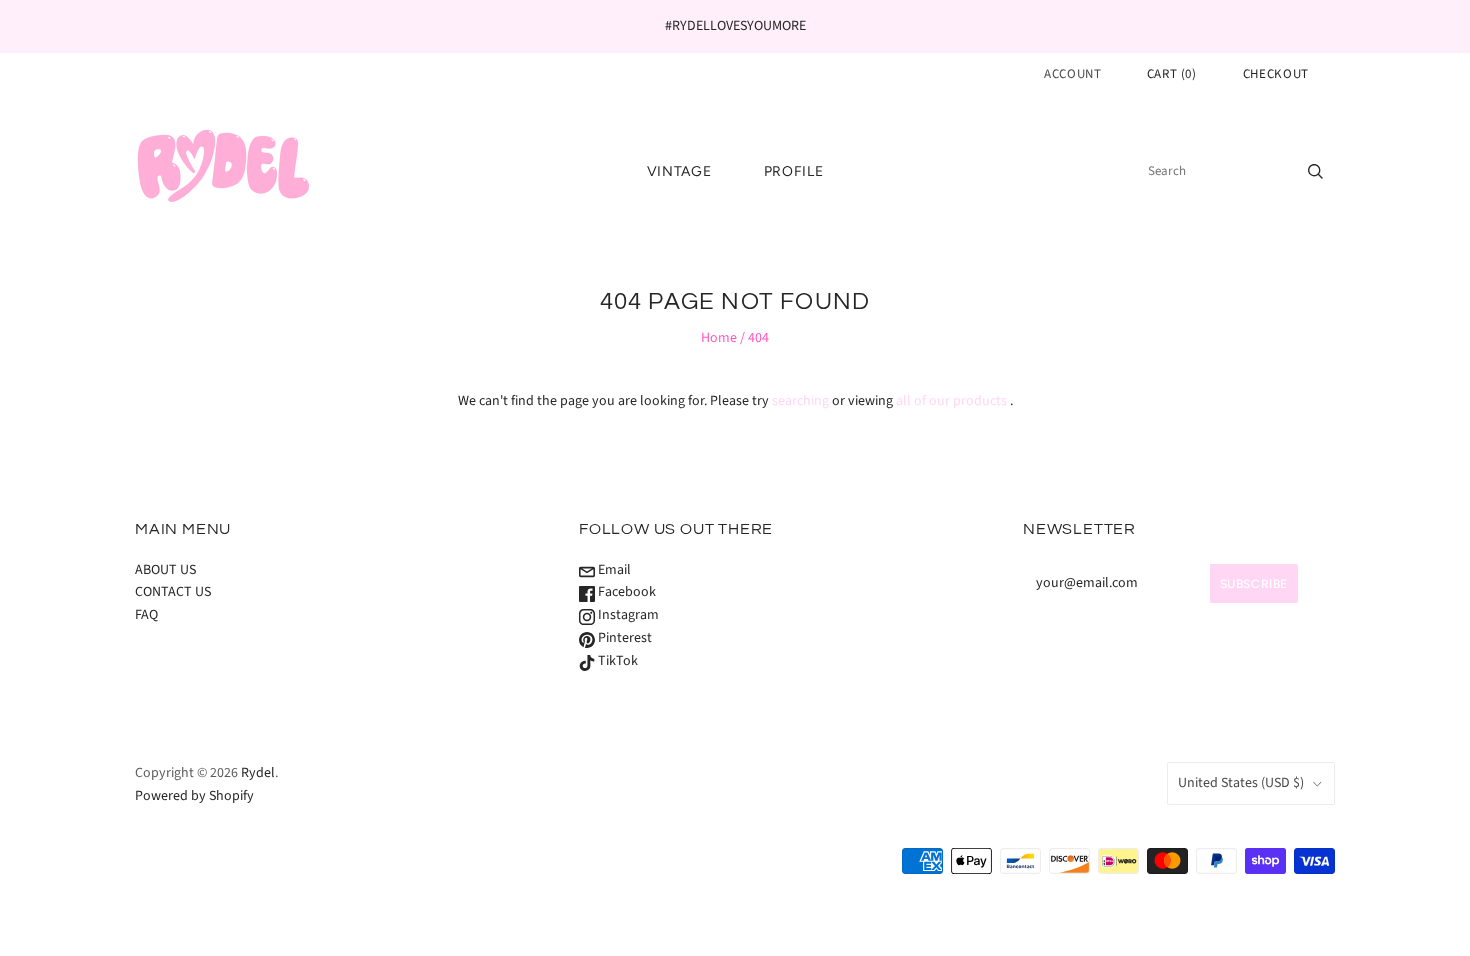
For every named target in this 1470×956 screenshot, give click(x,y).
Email (613, 570)
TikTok (616, 661)
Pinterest (623, 638)
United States (1241, 783)
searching (800, 401)
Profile (794, 171)
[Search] (1315, 171)
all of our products (951, 401)
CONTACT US (173, 592)
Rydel (258, 773)
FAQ (146, 615)
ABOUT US (165, 570)
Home (719, 338)
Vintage (679, 171)
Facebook (625, 592)
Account (1073, 74)
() (1172, 74)
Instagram (627, 615)
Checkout (1276, 74)
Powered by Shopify (194, 796)
